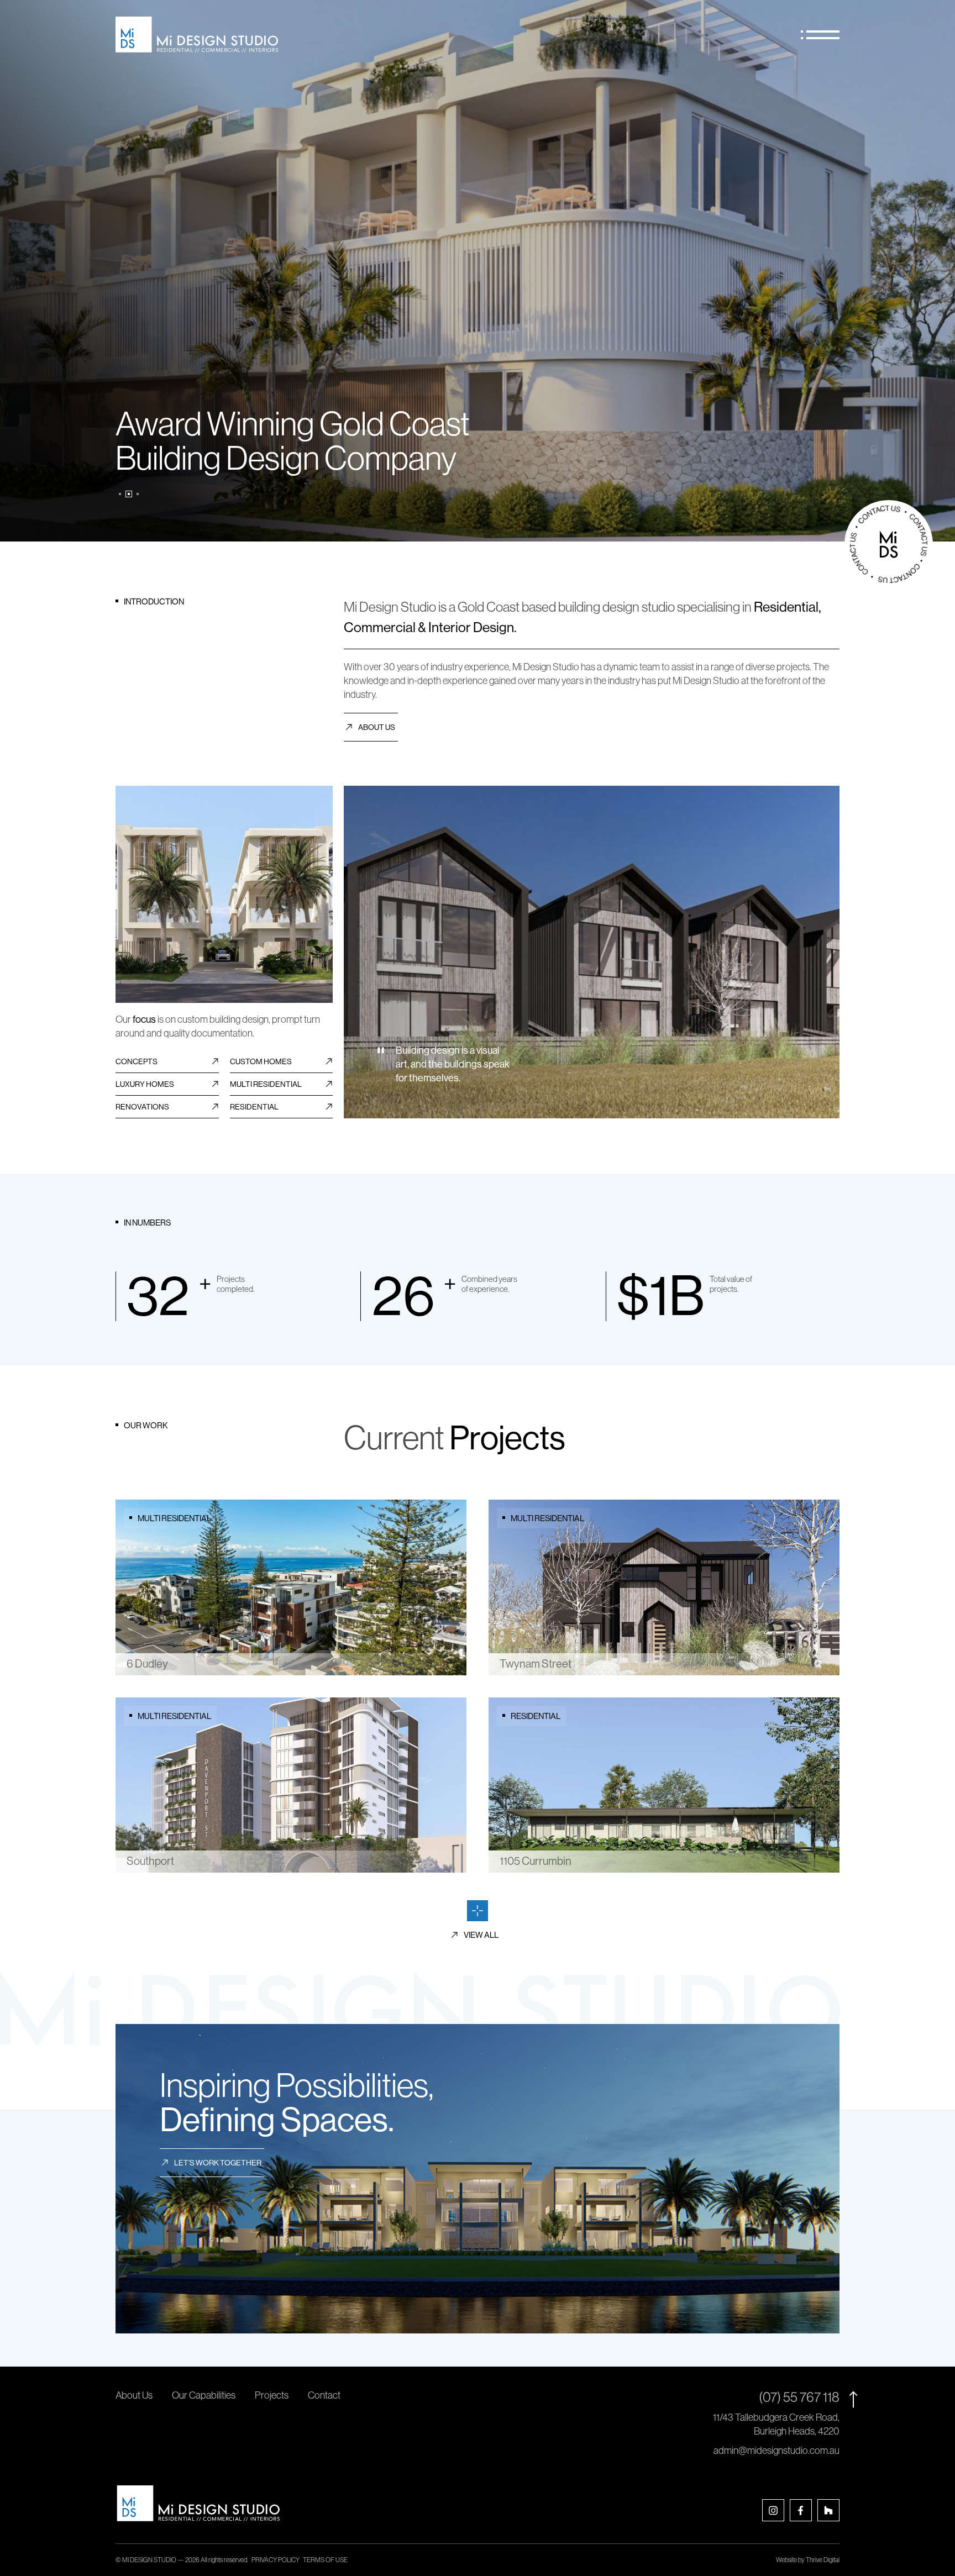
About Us (134, 2395)
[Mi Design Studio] (197, 35)
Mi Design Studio (149, 2560)
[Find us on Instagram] (773, 2510)
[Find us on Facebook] (801, 2510)
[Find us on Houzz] (828, 2510)
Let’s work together (218, 2163)
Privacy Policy (276, 2560)
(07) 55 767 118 (799, 2397)
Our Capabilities (204, 2395)
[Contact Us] (889, 544)
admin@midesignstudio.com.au (776, 2451)
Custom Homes (261, 1061)
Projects (272, 2395)
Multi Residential (266, 1084)
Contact (324, 2395)
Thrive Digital (823, 2560)
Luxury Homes (145, 1084)
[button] (120, 494)
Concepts (137, 1061)
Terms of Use (325, 2560)
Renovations (142, 1107)
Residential (254, 1107)
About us (377, 727)
